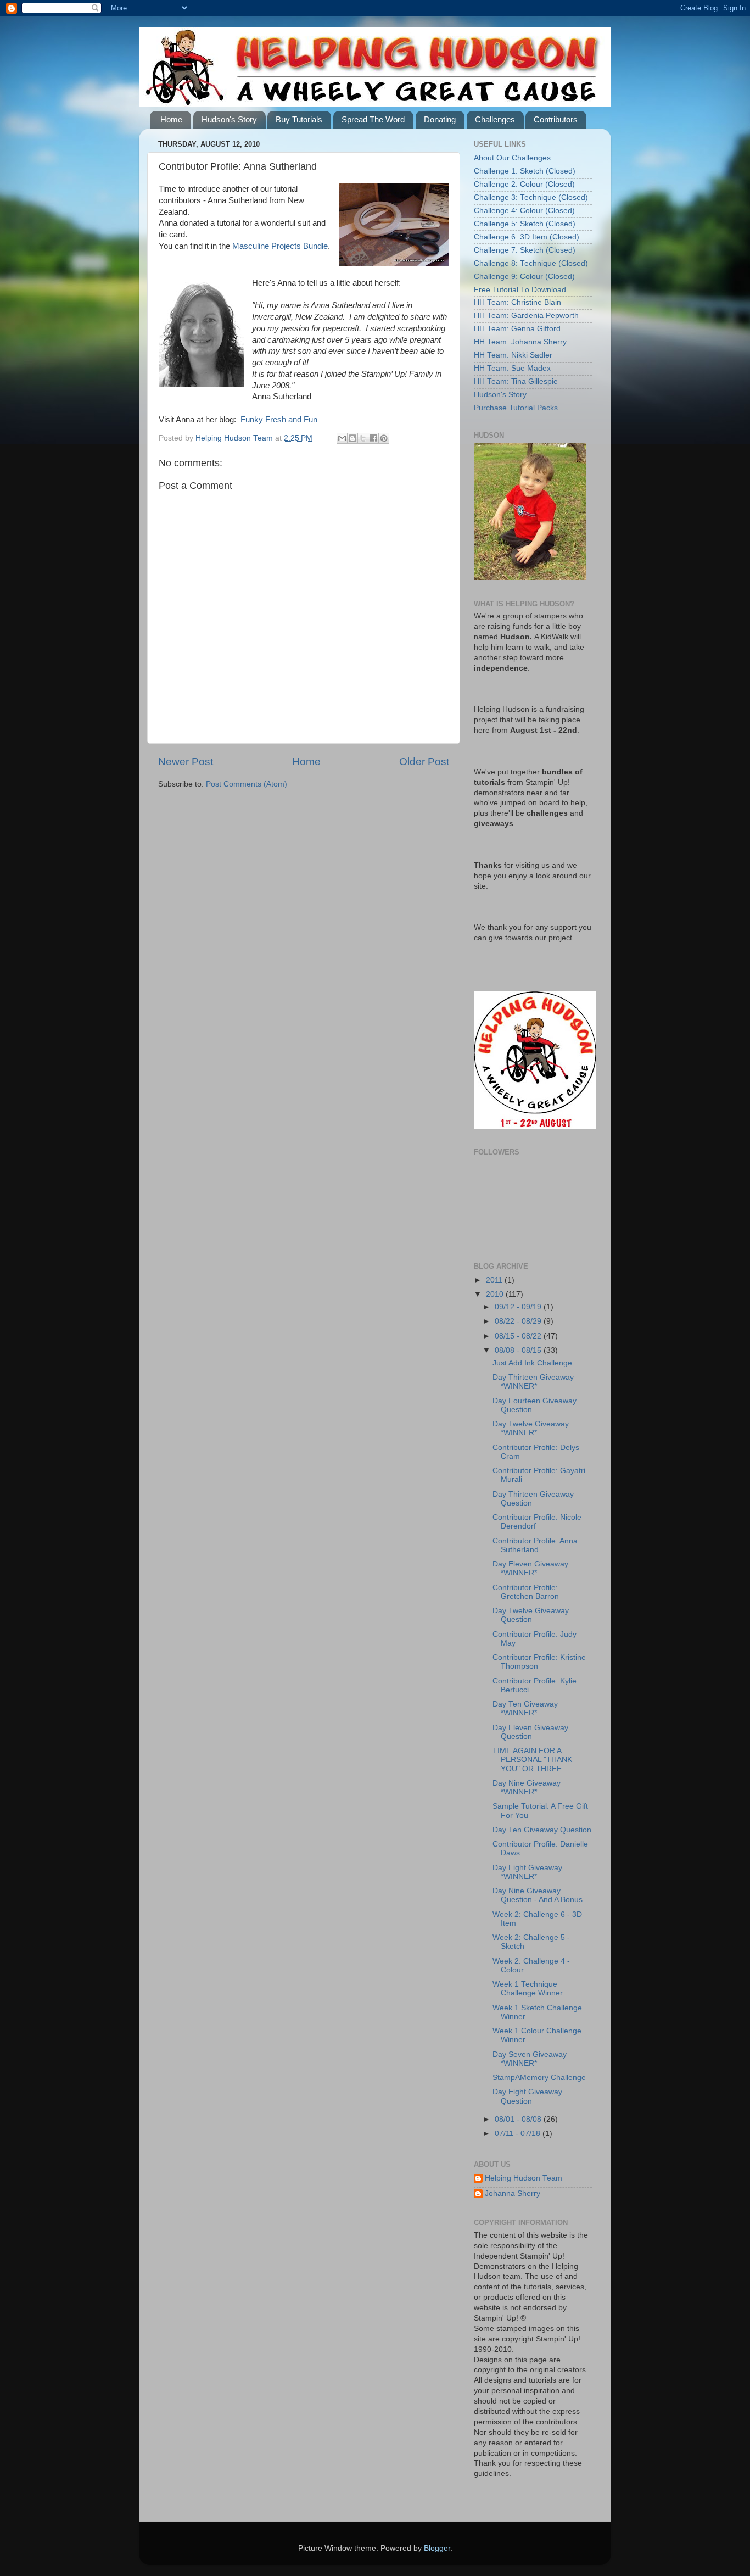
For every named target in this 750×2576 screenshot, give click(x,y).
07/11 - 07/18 (519, 2134)
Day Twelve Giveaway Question (531, 1615)
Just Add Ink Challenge (532, 1363)
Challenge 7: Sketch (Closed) (525, 250)
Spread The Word (373, 119)
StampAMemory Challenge (539, 2078)
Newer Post (186, 762)
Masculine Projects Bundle (280, 246)
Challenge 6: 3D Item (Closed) (527, 237)
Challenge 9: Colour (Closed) (524, 277)
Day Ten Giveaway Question (542, 1830)
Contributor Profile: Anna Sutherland (535, 1545)
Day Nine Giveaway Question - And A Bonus (538, 1895)
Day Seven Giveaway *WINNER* (530, 2059)
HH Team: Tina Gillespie (516, 381)
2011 (495, 1280)
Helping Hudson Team (524, 2178)
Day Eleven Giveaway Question (530, 1732)
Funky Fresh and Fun (279, 420)
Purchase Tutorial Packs (516, 408)
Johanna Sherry (513, 2193)
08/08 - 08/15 (519, 1350)
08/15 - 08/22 (519, 1336)
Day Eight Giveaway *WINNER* (527, 1872)
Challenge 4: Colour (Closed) (524, 211)
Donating (440, 119)
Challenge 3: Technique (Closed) (531, 197)
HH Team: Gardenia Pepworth (526, 316)
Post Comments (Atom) (247, 784)
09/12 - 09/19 (519, 1307)
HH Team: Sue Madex (512, 368)
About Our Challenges (512, 158)
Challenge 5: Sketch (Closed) (525, 224)
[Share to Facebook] (373, 438)
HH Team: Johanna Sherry (520, 342)
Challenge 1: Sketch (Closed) (525, 171)
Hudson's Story (229, 119)
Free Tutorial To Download (520, 290)
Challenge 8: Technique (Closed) (531, 263)
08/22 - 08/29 (519, 1321)
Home (171, 119)
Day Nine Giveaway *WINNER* (527, 1788)
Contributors (556, 119)
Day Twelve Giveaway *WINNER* (531, 1428)
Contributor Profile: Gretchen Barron (526, 1592)
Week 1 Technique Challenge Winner (528, 1989)
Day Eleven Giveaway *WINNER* (530, 1568)
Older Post (424, 762)
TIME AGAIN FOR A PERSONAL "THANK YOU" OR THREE (532, 1760)
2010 (496, 1294)
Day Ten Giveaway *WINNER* (525, 1708)
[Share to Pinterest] (384, 438)
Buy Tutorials (299, 119)
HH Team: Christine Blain (517, 302)
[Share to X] (363, 438)
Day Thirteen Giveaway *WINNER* (533, 1382)
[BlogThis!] (352, 438)
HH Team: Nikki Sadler (513, 355)
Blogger (437, 2548)
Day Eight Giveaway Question (527, 2096)
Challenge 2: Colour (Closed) (524, 184)
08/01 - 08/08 (519, 2119)
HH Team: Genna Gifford (517, 329)
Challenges (495, 119)
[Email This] (342, 438)
